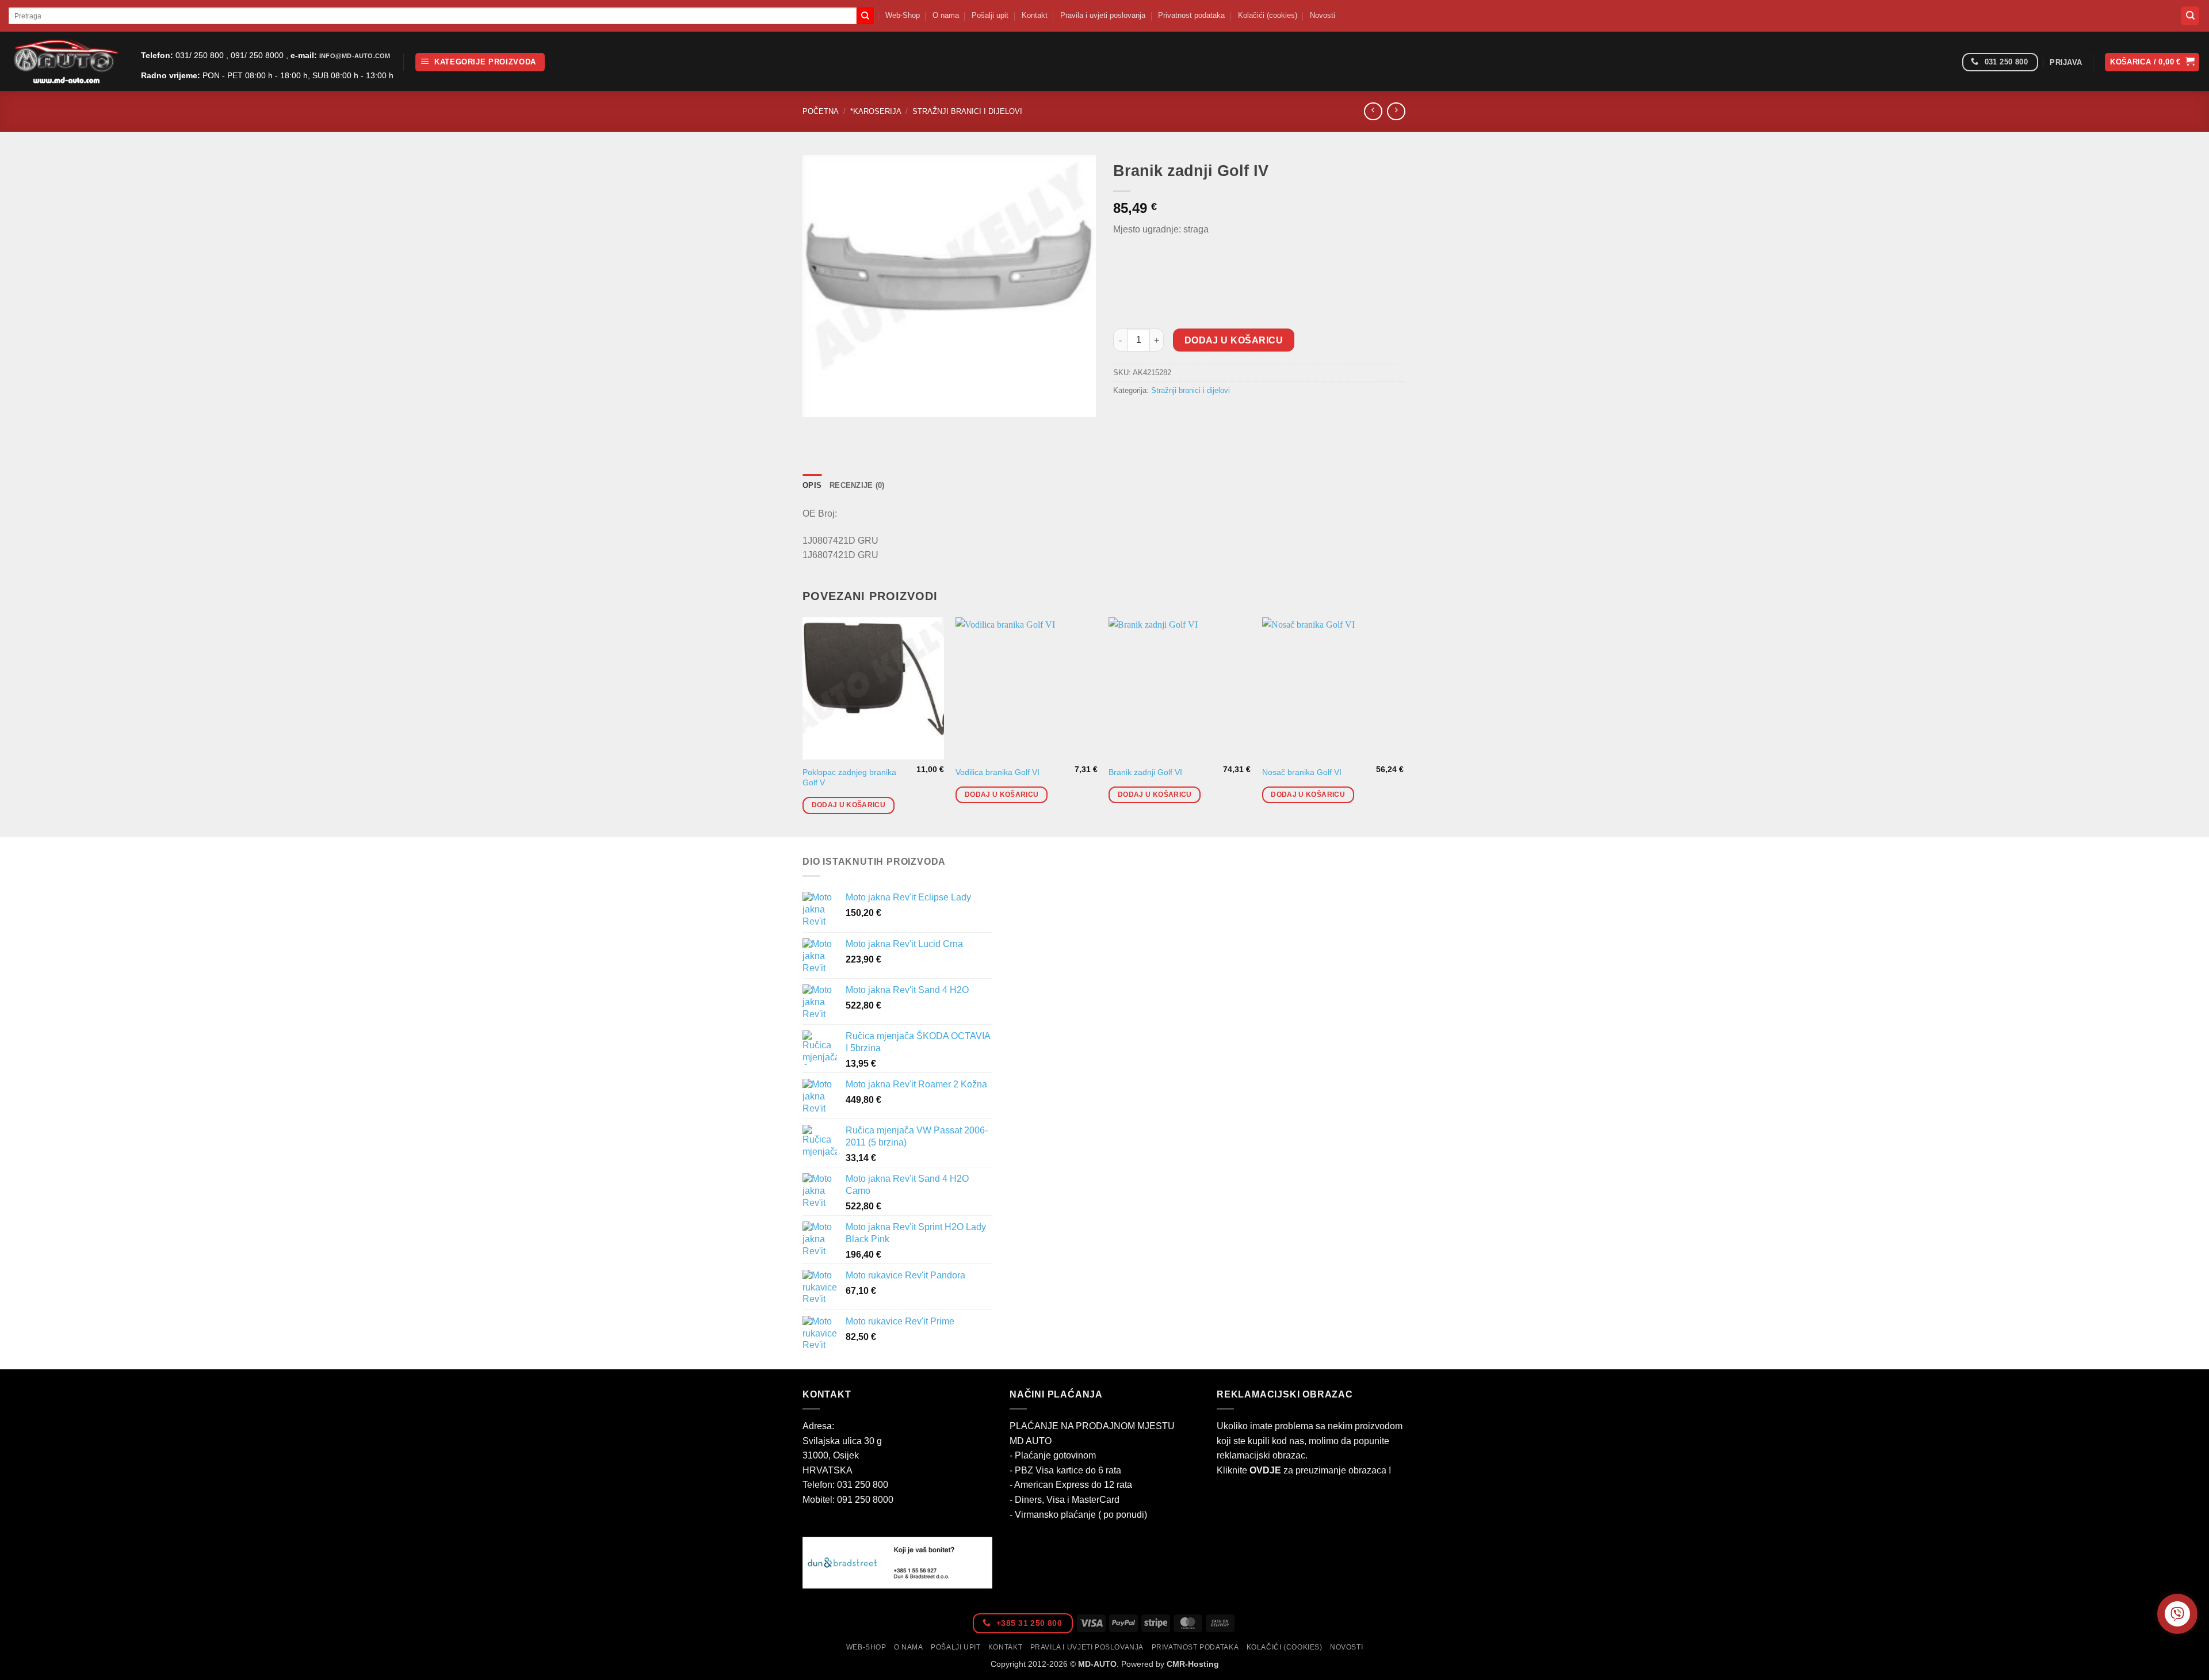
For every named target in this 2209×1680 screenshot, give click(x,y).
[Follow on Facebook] (1949, 62)
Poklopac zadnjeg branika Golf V (849, 778)
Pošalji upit (990, 15)
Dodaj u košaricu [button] (849, 805)
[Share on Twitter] (1144, 417)
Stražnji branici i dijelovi (967, 111)
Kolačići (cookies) (1268, 15)
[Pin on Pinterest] (1186, 417)
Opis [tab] (812, 485)
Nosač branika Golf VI (1302, 772)
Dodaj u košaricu (1234, 340)
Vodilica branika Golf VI (998, 772)
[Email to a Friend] (1165, 417)
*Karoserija (876, 111)
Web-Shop (903, 15)
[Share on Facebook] (1124, 417)
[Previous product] (1396, 111)
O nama (946, 15)
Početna (821, 111)
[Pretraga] (2190, 16)
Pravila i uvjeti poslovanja (1103, 15)
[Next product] (1373, 111)
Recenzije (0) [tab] (857, 485)
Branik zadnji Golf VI (1145, 772)
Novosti (1323, 15)
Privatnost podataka (1191, 15)
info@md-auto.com (355, 56)
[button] (480, 62)
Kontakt (1035, 15)
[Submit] (865, 16)
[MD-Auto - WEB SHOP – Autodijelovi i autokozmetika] (66, 61)
